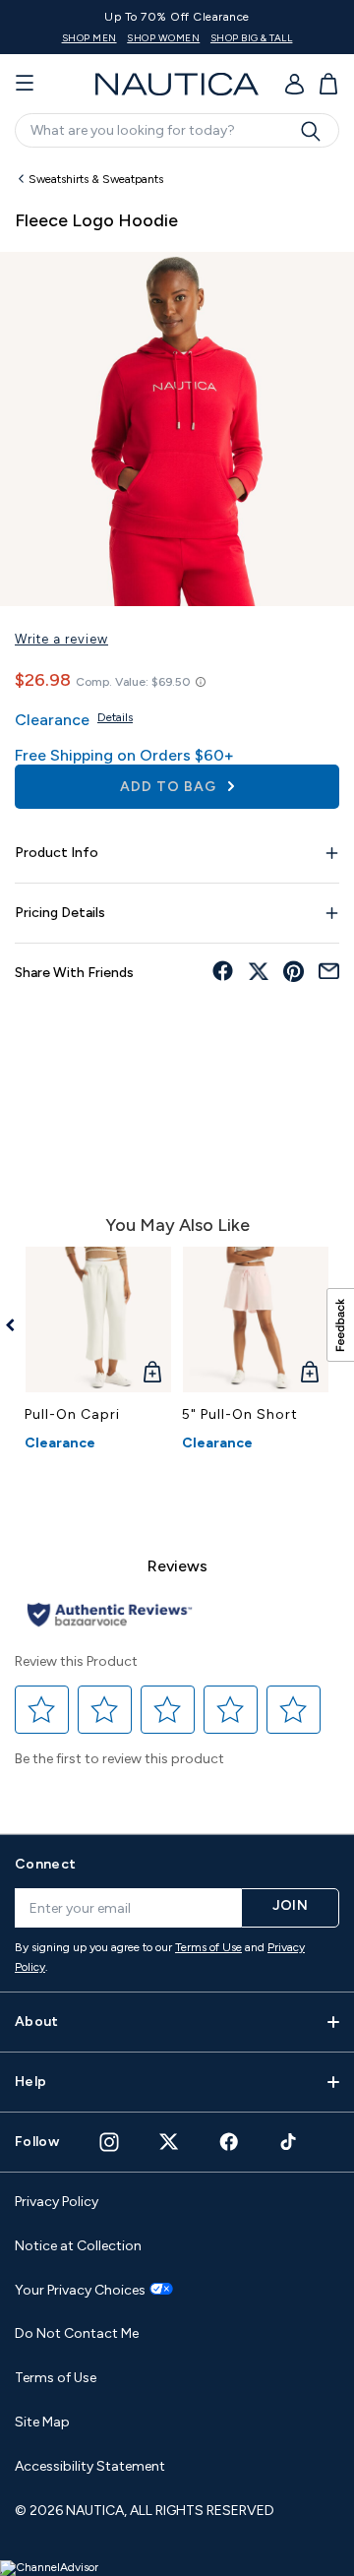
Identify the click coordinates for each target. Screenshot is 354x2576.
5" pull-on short (240, 1414)
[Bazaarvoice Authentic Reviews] (110, 1616)
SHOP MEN (89, 38)
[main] (177, 988)
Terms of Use (208, 1947)
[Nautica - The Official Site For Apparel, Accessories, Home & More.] (177, 84)
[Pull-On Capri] (98, 1319)
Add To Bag (170, 787)
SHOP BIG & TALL (252, 38)
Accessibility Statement (90, 2466)
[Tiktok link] (289, 2142)
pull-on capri (72, 1414)
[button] (42, 1709)
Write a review (61, 639)
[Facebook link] (229, 2142)
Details (115, 717)
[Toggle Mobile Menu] (25, 84)
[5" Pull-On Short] (256, 1319)
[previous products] (17, 1325)
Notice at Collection (78, 2246)
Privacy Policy (57, 2202)
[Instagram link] (109, 2142)
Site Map (42, 2422)
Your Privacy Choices (80, 2291)
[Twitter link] (169, 2142)
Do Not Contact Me (77, 2333)
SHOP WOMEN (163, 38)
